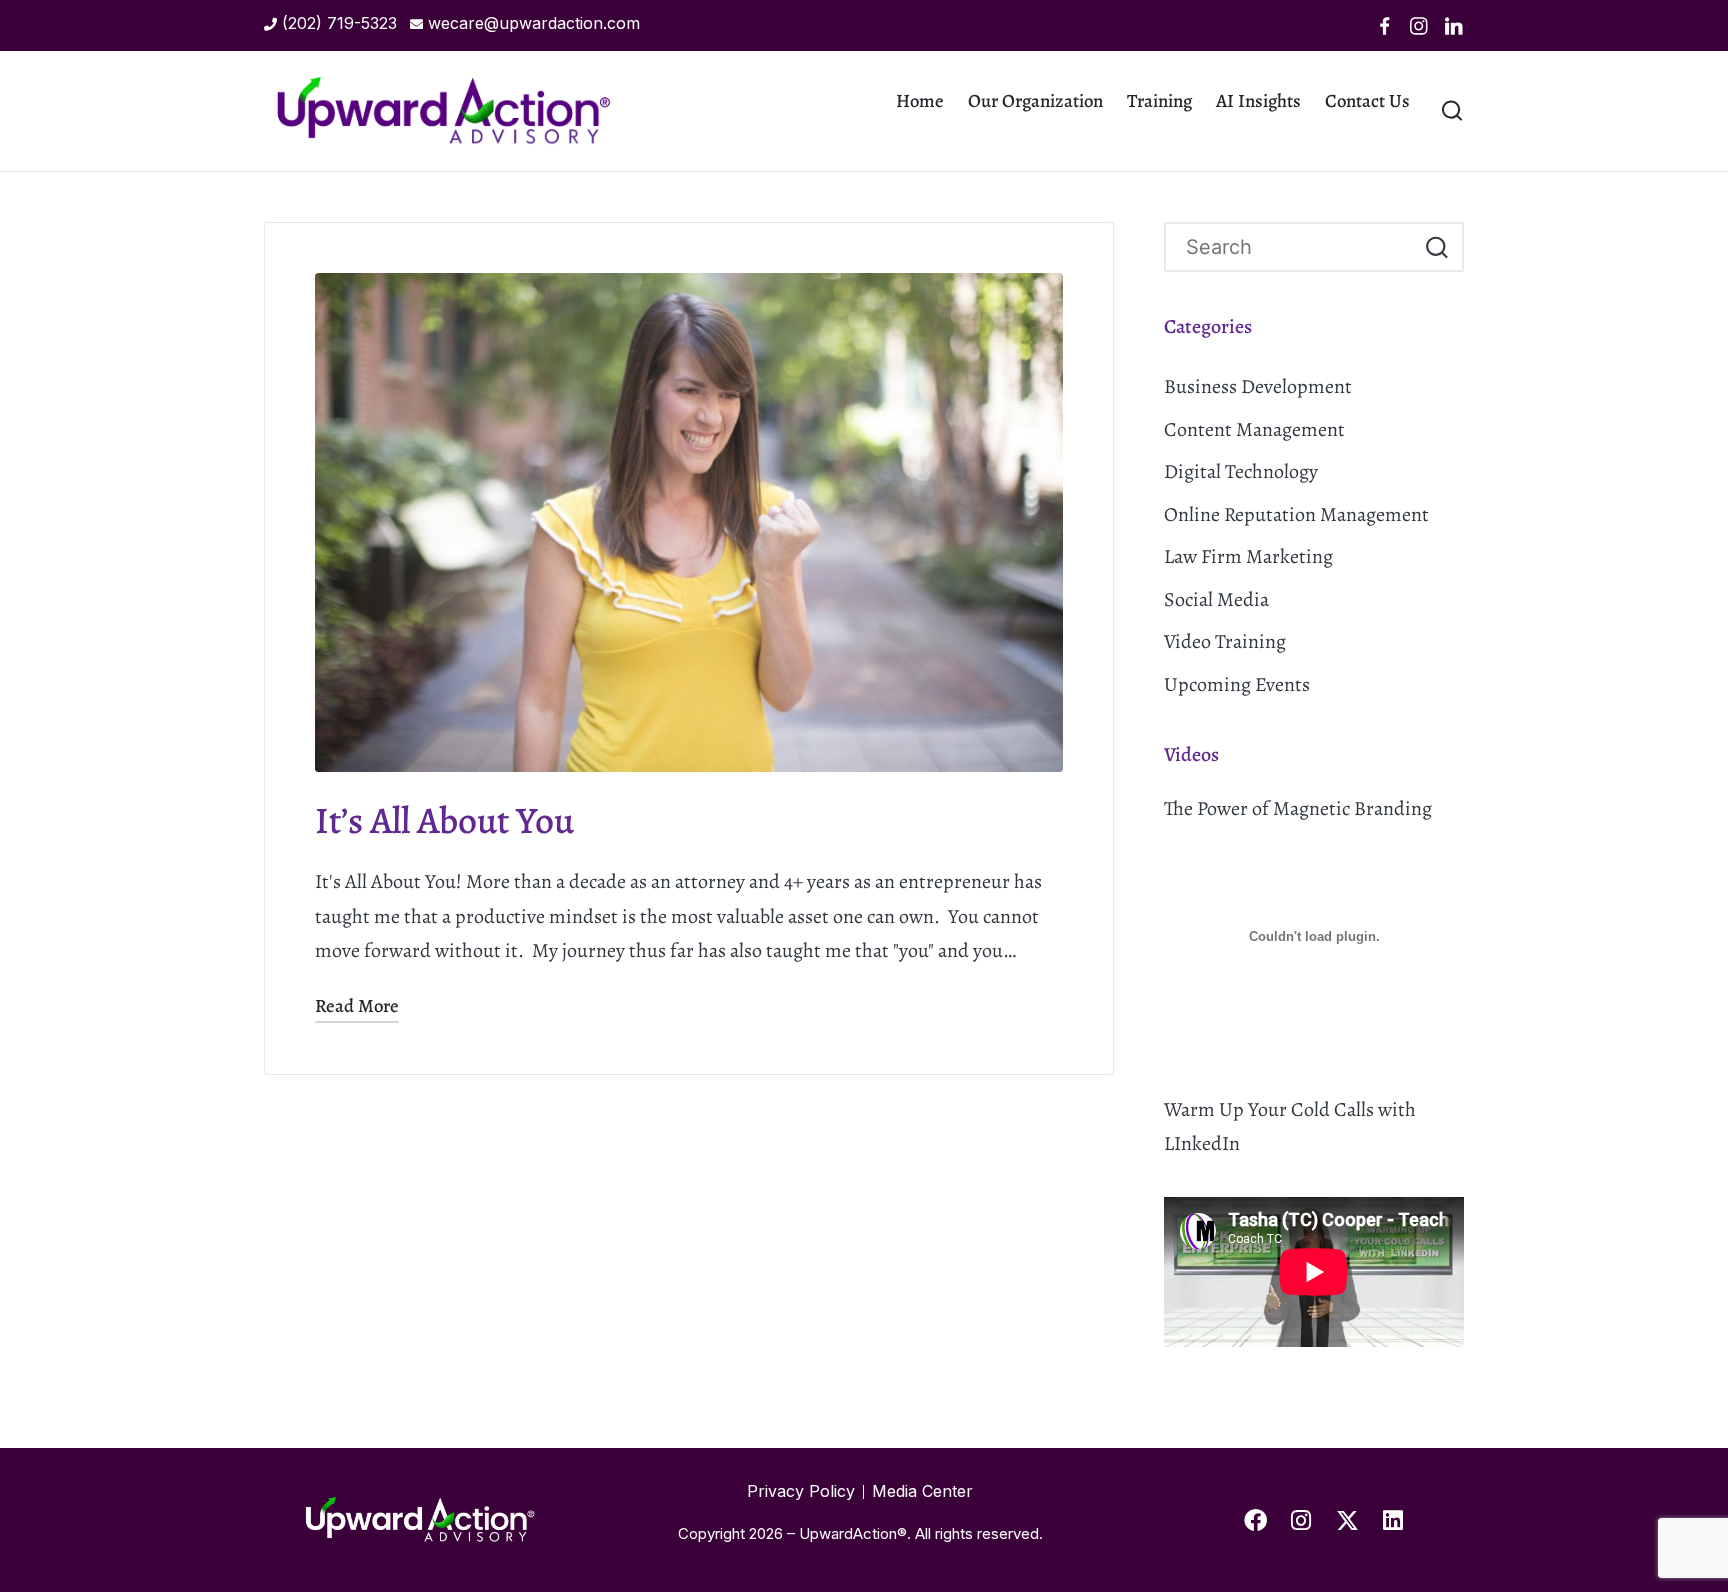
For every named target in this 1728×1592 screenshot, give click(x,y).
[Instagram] (1419, 26)
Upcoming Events (1237, 684)
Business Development (1258, 386)
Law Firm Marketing (1248, 556)
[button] (1436, 247)
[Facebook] (1385, 26)
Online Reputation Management (1296, 514)
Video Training (1225, 641)
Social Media (1216, 599)
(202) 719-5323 (339, 23)
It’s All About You (444, 820)
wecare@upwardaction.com (534, 23)
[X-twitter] (1347, 1520)
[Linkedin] (1454, 26)
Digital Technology (1241, 471)
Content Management (1254, 429)
